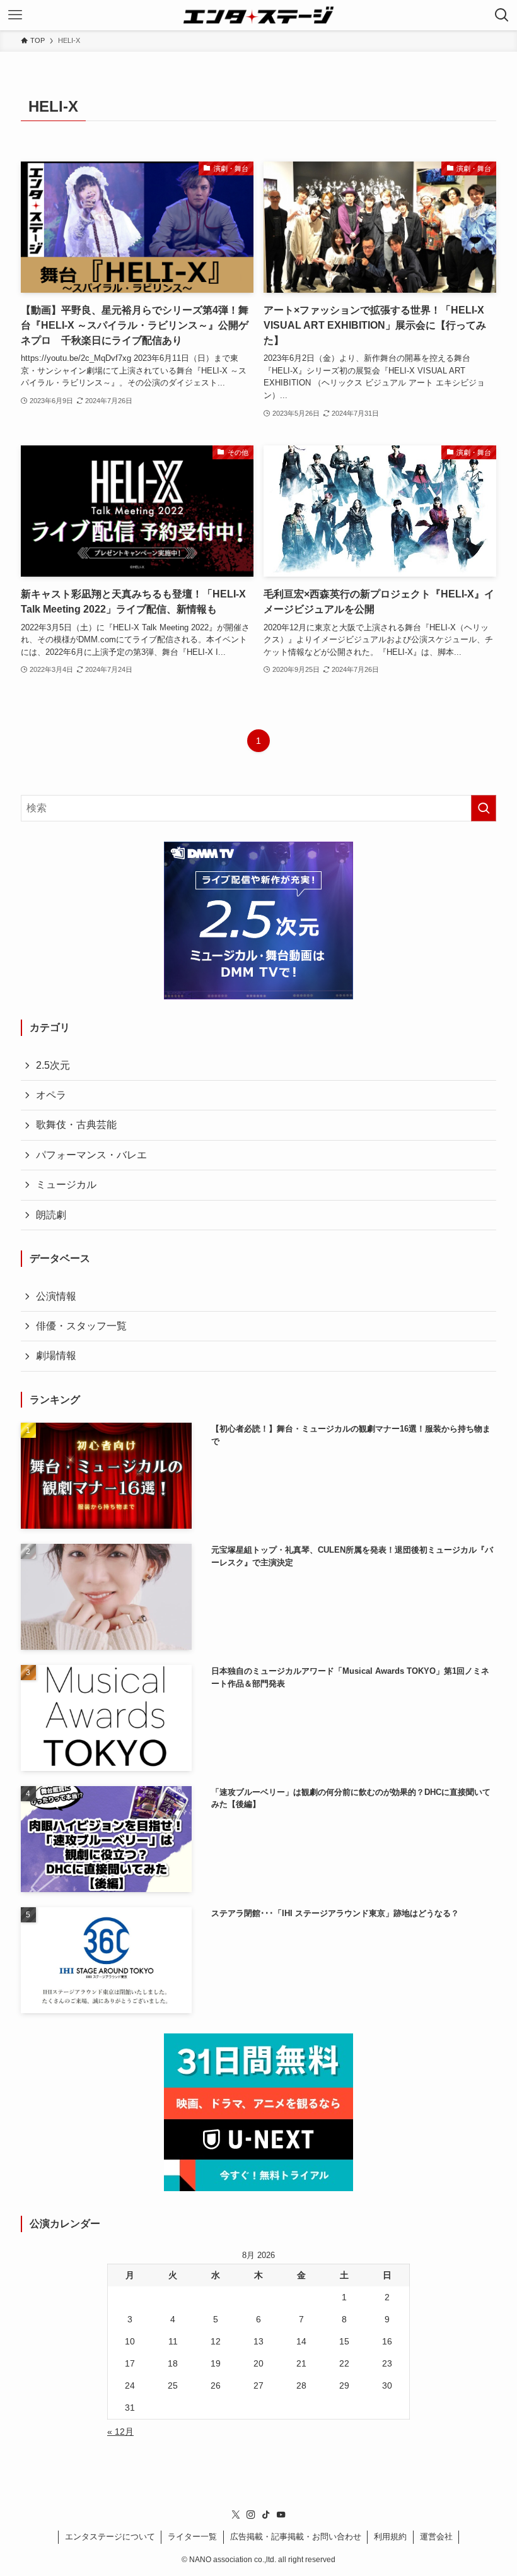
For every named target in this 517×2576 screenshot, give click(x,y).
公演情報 (56, 1296)
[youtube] (281, 2515)
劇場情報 (56, 1356)
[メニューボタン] (15, 15)
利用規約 (390, 2537)
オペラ (51, 1095)
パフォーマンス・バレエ (91, 1155)
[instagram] (251, 2515)
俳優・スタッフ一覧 (81, 1326)
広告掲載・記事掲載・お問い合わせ (296, 2537)
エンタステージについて (110, 2537)
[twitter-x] (236, 2515)
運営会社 (436, 2537)
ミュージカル (66, 1185)
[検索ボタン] (502, 15)
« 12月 (120, 2432)
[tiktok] (266, 2515)
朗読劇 (51, 1215)
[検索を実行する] (484, 808)
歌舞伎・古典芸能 (76, 1125)
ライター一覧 (192, 2537)
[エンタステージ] (258, 15)
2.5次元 (53, 1065)
